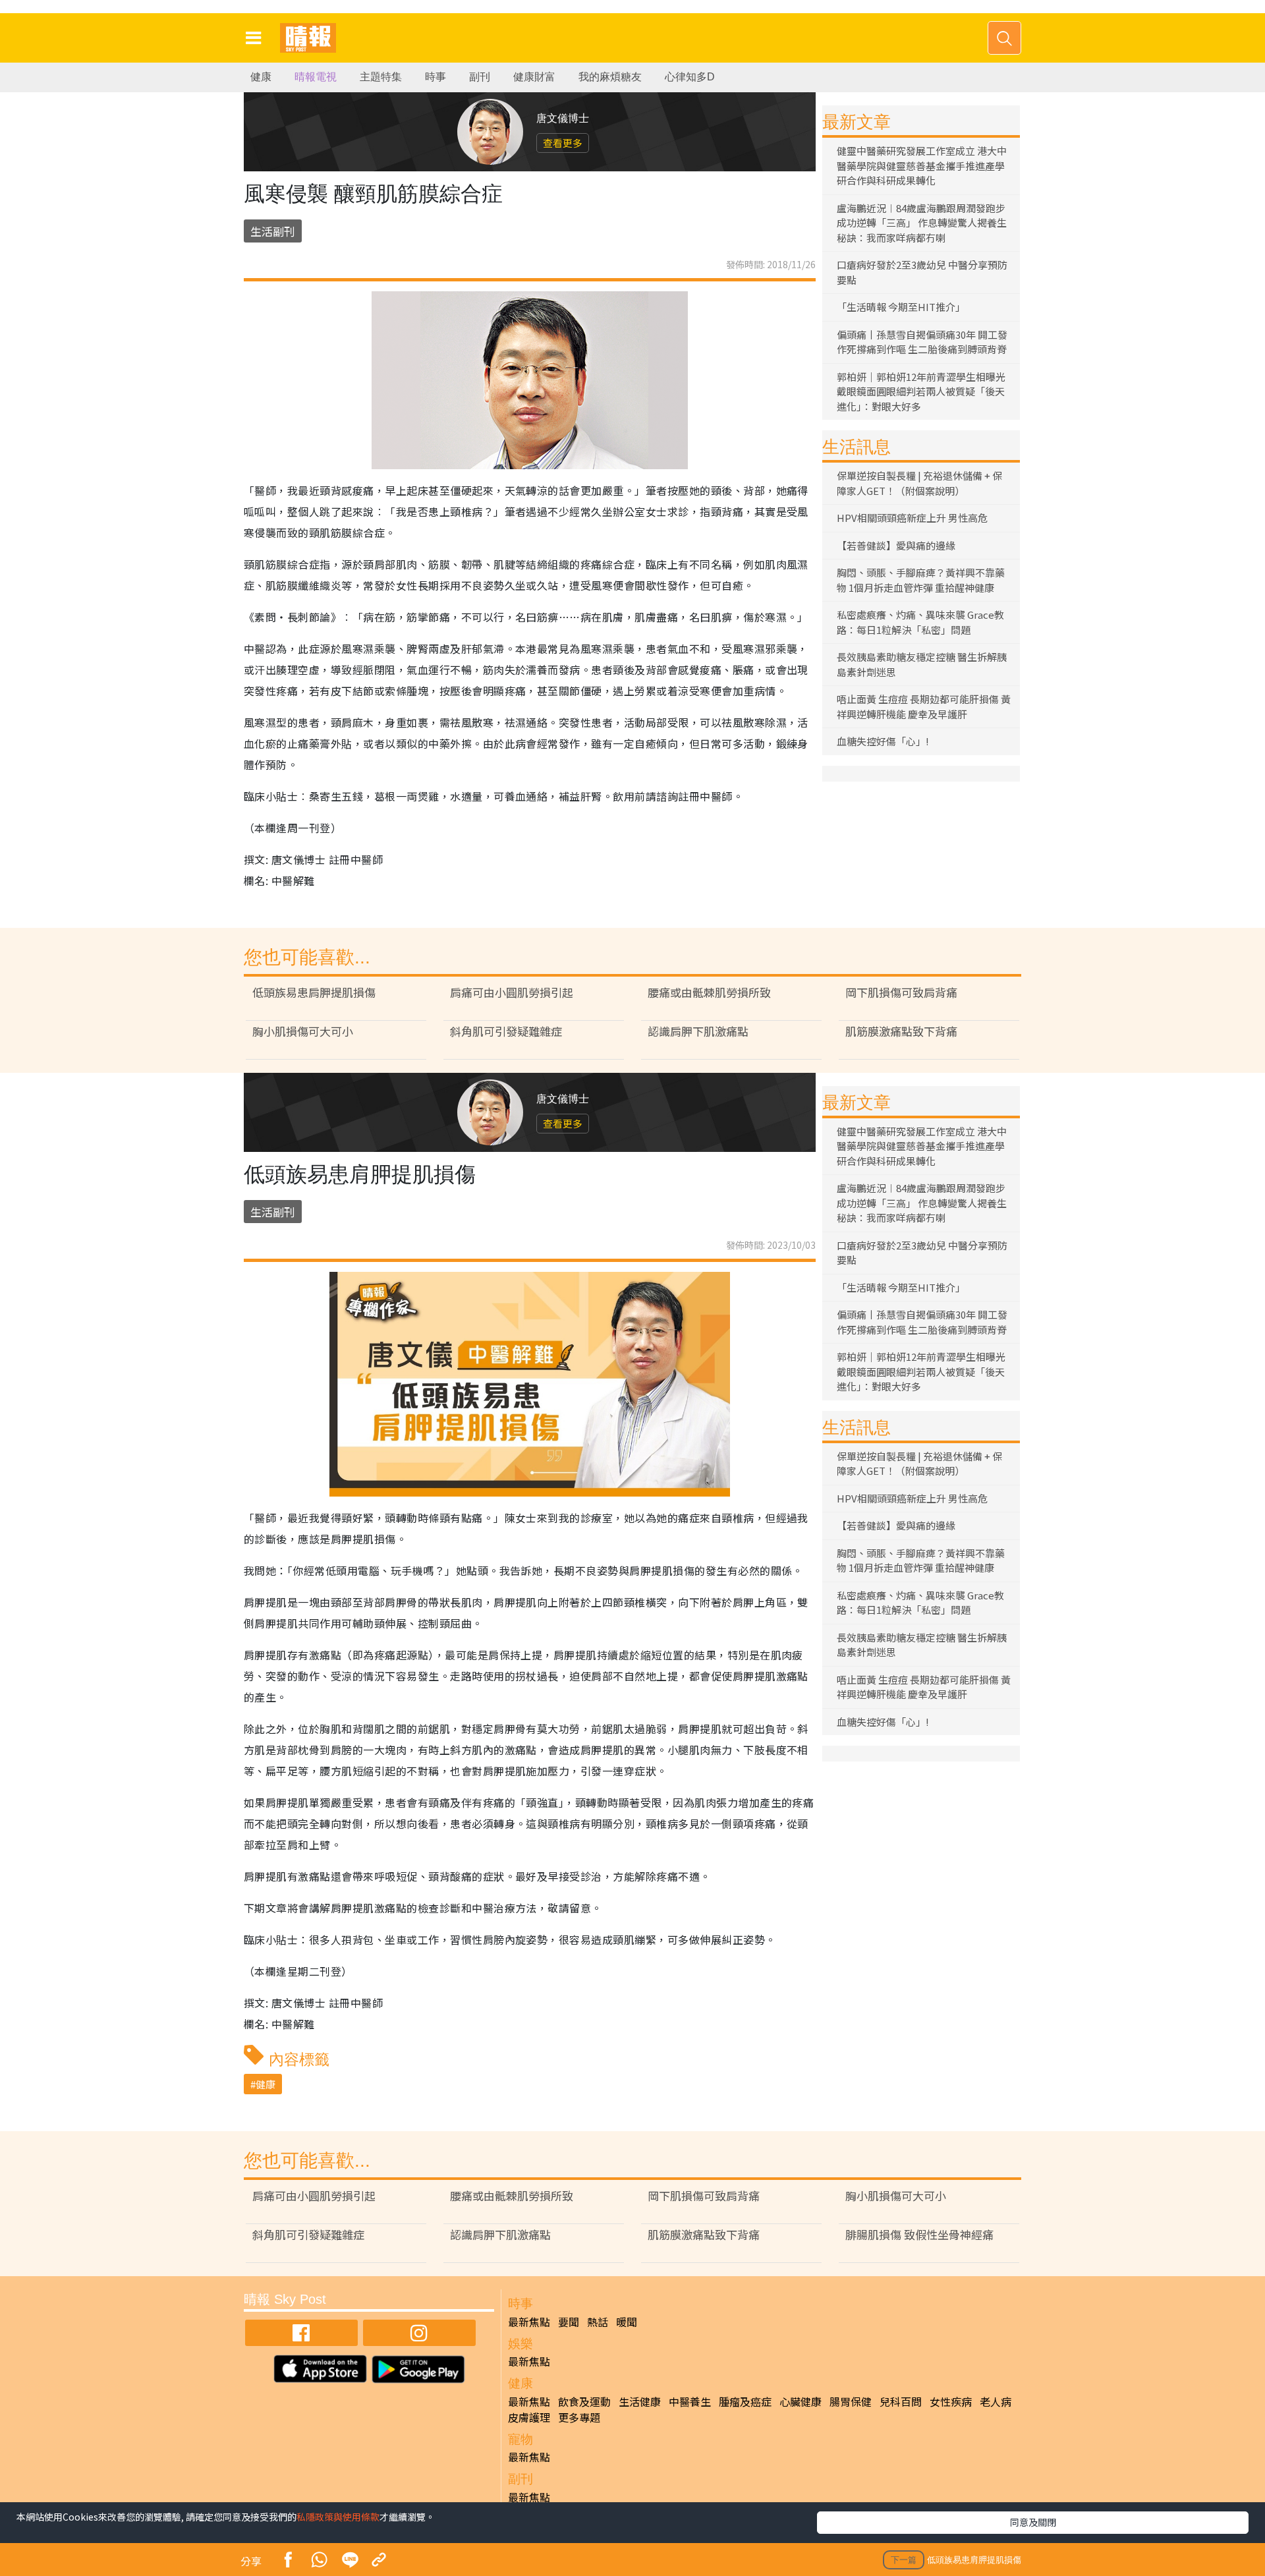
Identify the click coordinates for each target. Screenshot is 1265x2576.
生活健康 (640, 2401)
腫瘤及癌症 (745, 2401)
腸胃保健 (851, 2401)
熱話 (598, 2322)
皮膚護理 (529, 2417)
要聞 (569, 2322)
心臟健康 (801, 2401)
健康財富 (534, 77)
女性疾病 (951, 2401)
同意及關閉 (1033, 2522)
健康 (261, 77)
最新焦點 (529, 2322)
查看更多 (563, 143)
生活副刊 (273, 231)
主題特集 (381, 77)
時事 (436, 77)
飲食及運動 (584, 2401)
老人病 (996, 2401)
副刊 (480, 77)
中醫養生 (690, 2401)
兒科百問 (901, 2401)
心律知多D (690, 77)
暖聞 (627, 2322)
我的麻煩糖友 (610, 77)
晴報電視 (316, 77)
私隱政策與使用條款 (338, 2517)
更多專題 (579, 2417)
